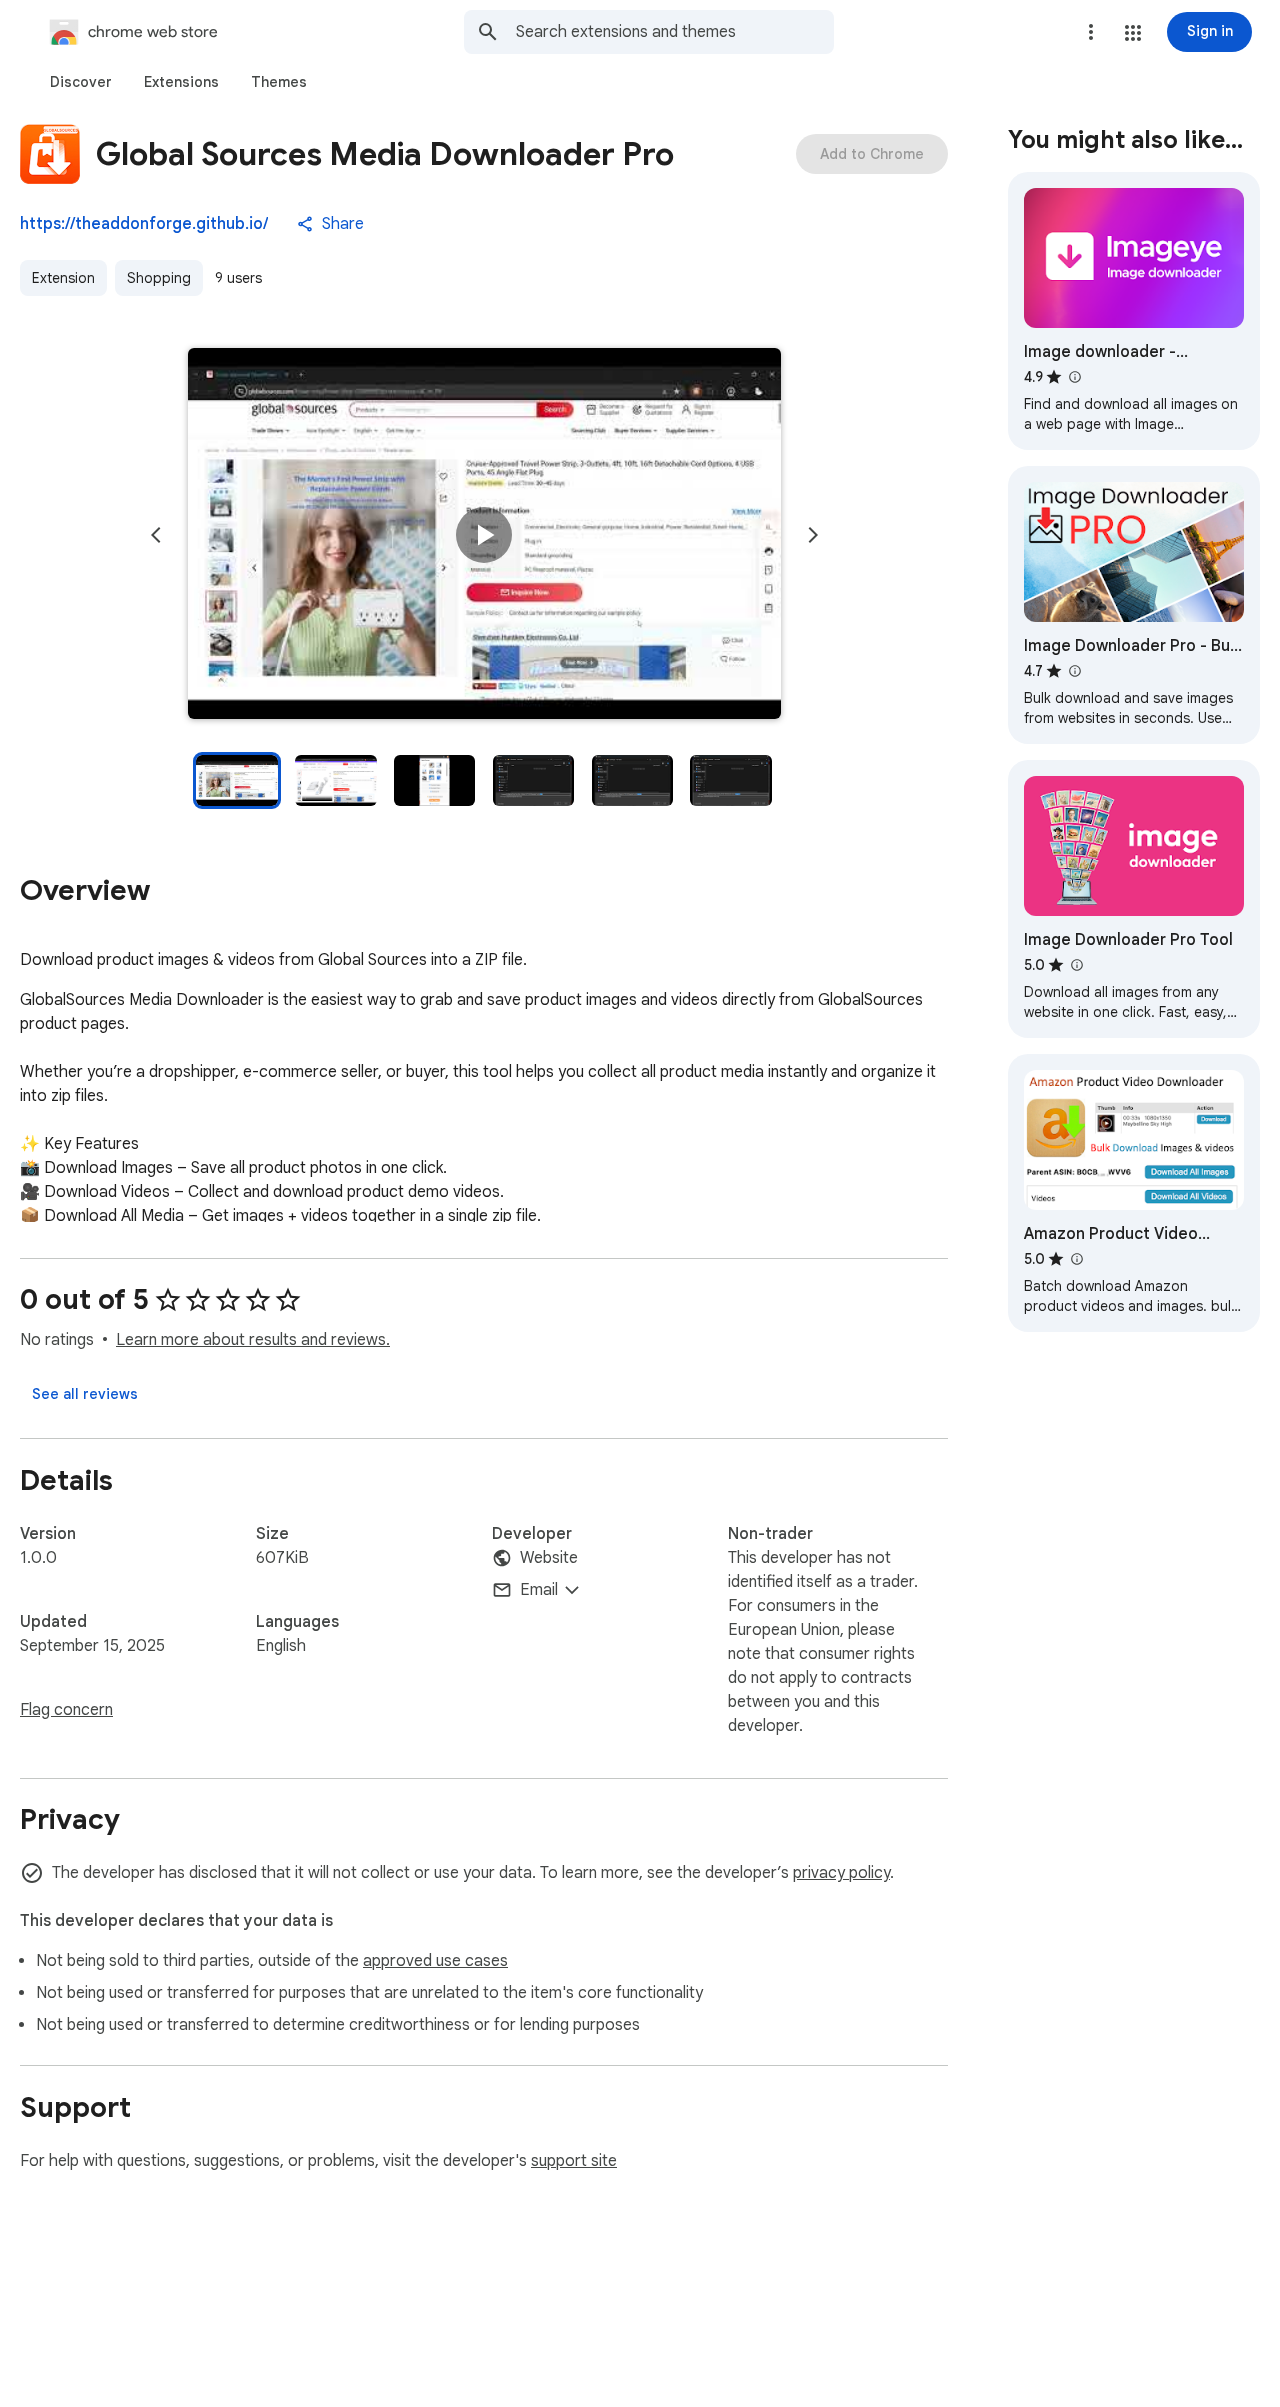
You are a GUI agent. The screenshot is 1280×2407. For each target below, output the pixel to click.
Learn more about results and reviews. (253, 1340)
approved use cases (435, 1961)
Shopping (159, 278)
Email (539, 1590)
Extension (63, 278)
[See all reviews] (85, 1394)
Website (549, 1558)
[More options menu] (1091, 32)
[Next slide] (813, 535)
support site (574, 2161)
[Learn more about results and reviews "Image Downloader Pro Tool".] (1076, 965)
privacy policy (841, 1873)
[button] (1133, 33)
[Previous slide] (156, 535)
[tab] (81, 82)
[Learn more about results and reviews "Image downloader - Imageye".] (1074, 377)
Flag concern (66, 1710)
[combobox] (675, 32)
